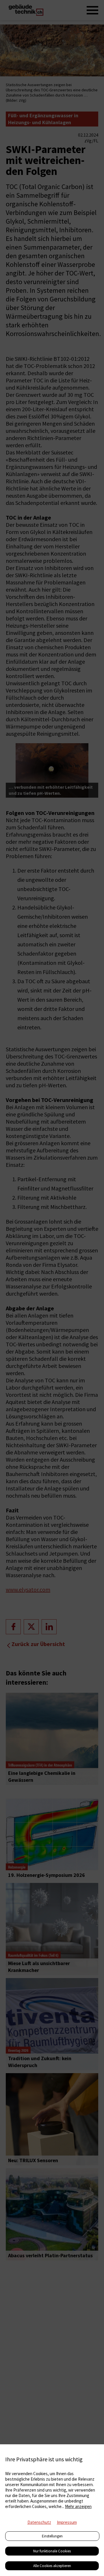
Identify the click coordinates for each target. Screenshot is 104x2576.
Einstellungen (52, 2536)
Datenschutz (39, 2522)
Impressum (67, 2522)
